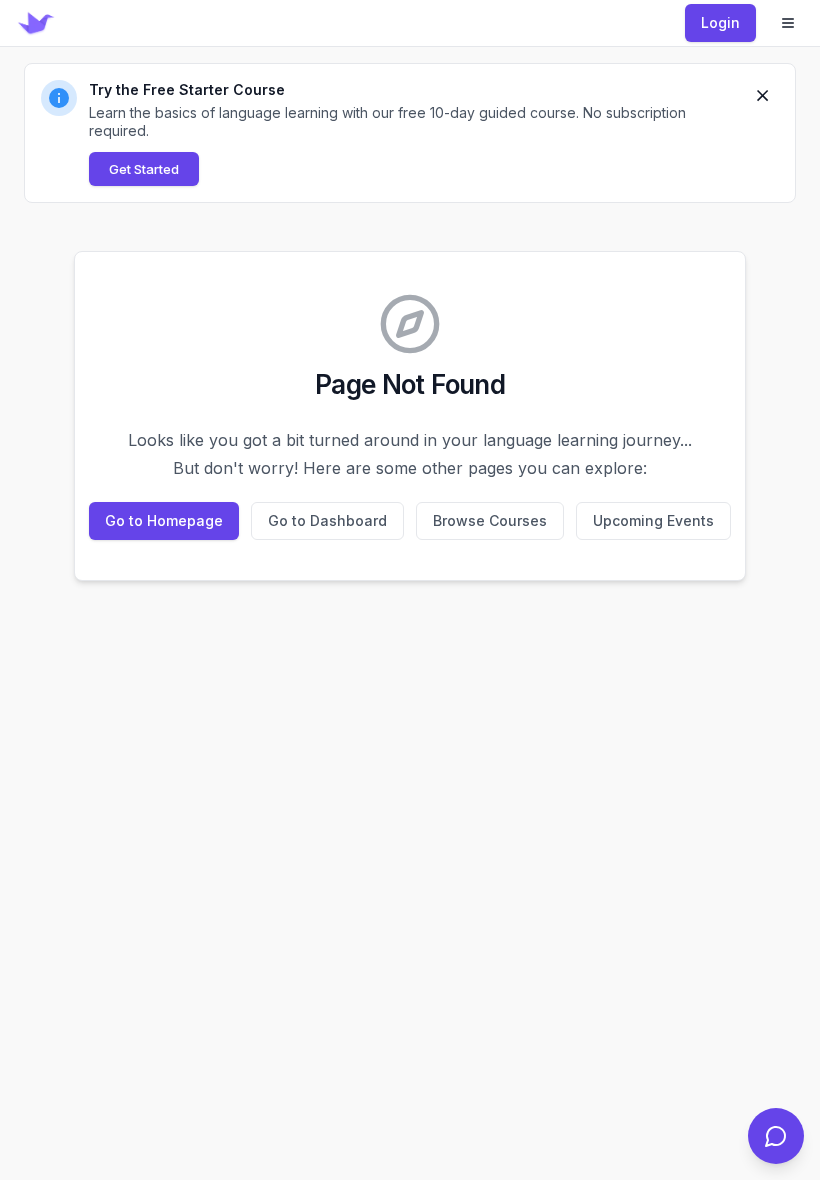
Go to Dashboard (327, 520)
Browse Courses (490, 520)
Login (720, 22)
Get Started (144, 169)
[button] (410, 133)
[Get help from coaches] (776, 1136)
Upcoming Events (653, 520)
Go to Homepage (164, 520)
